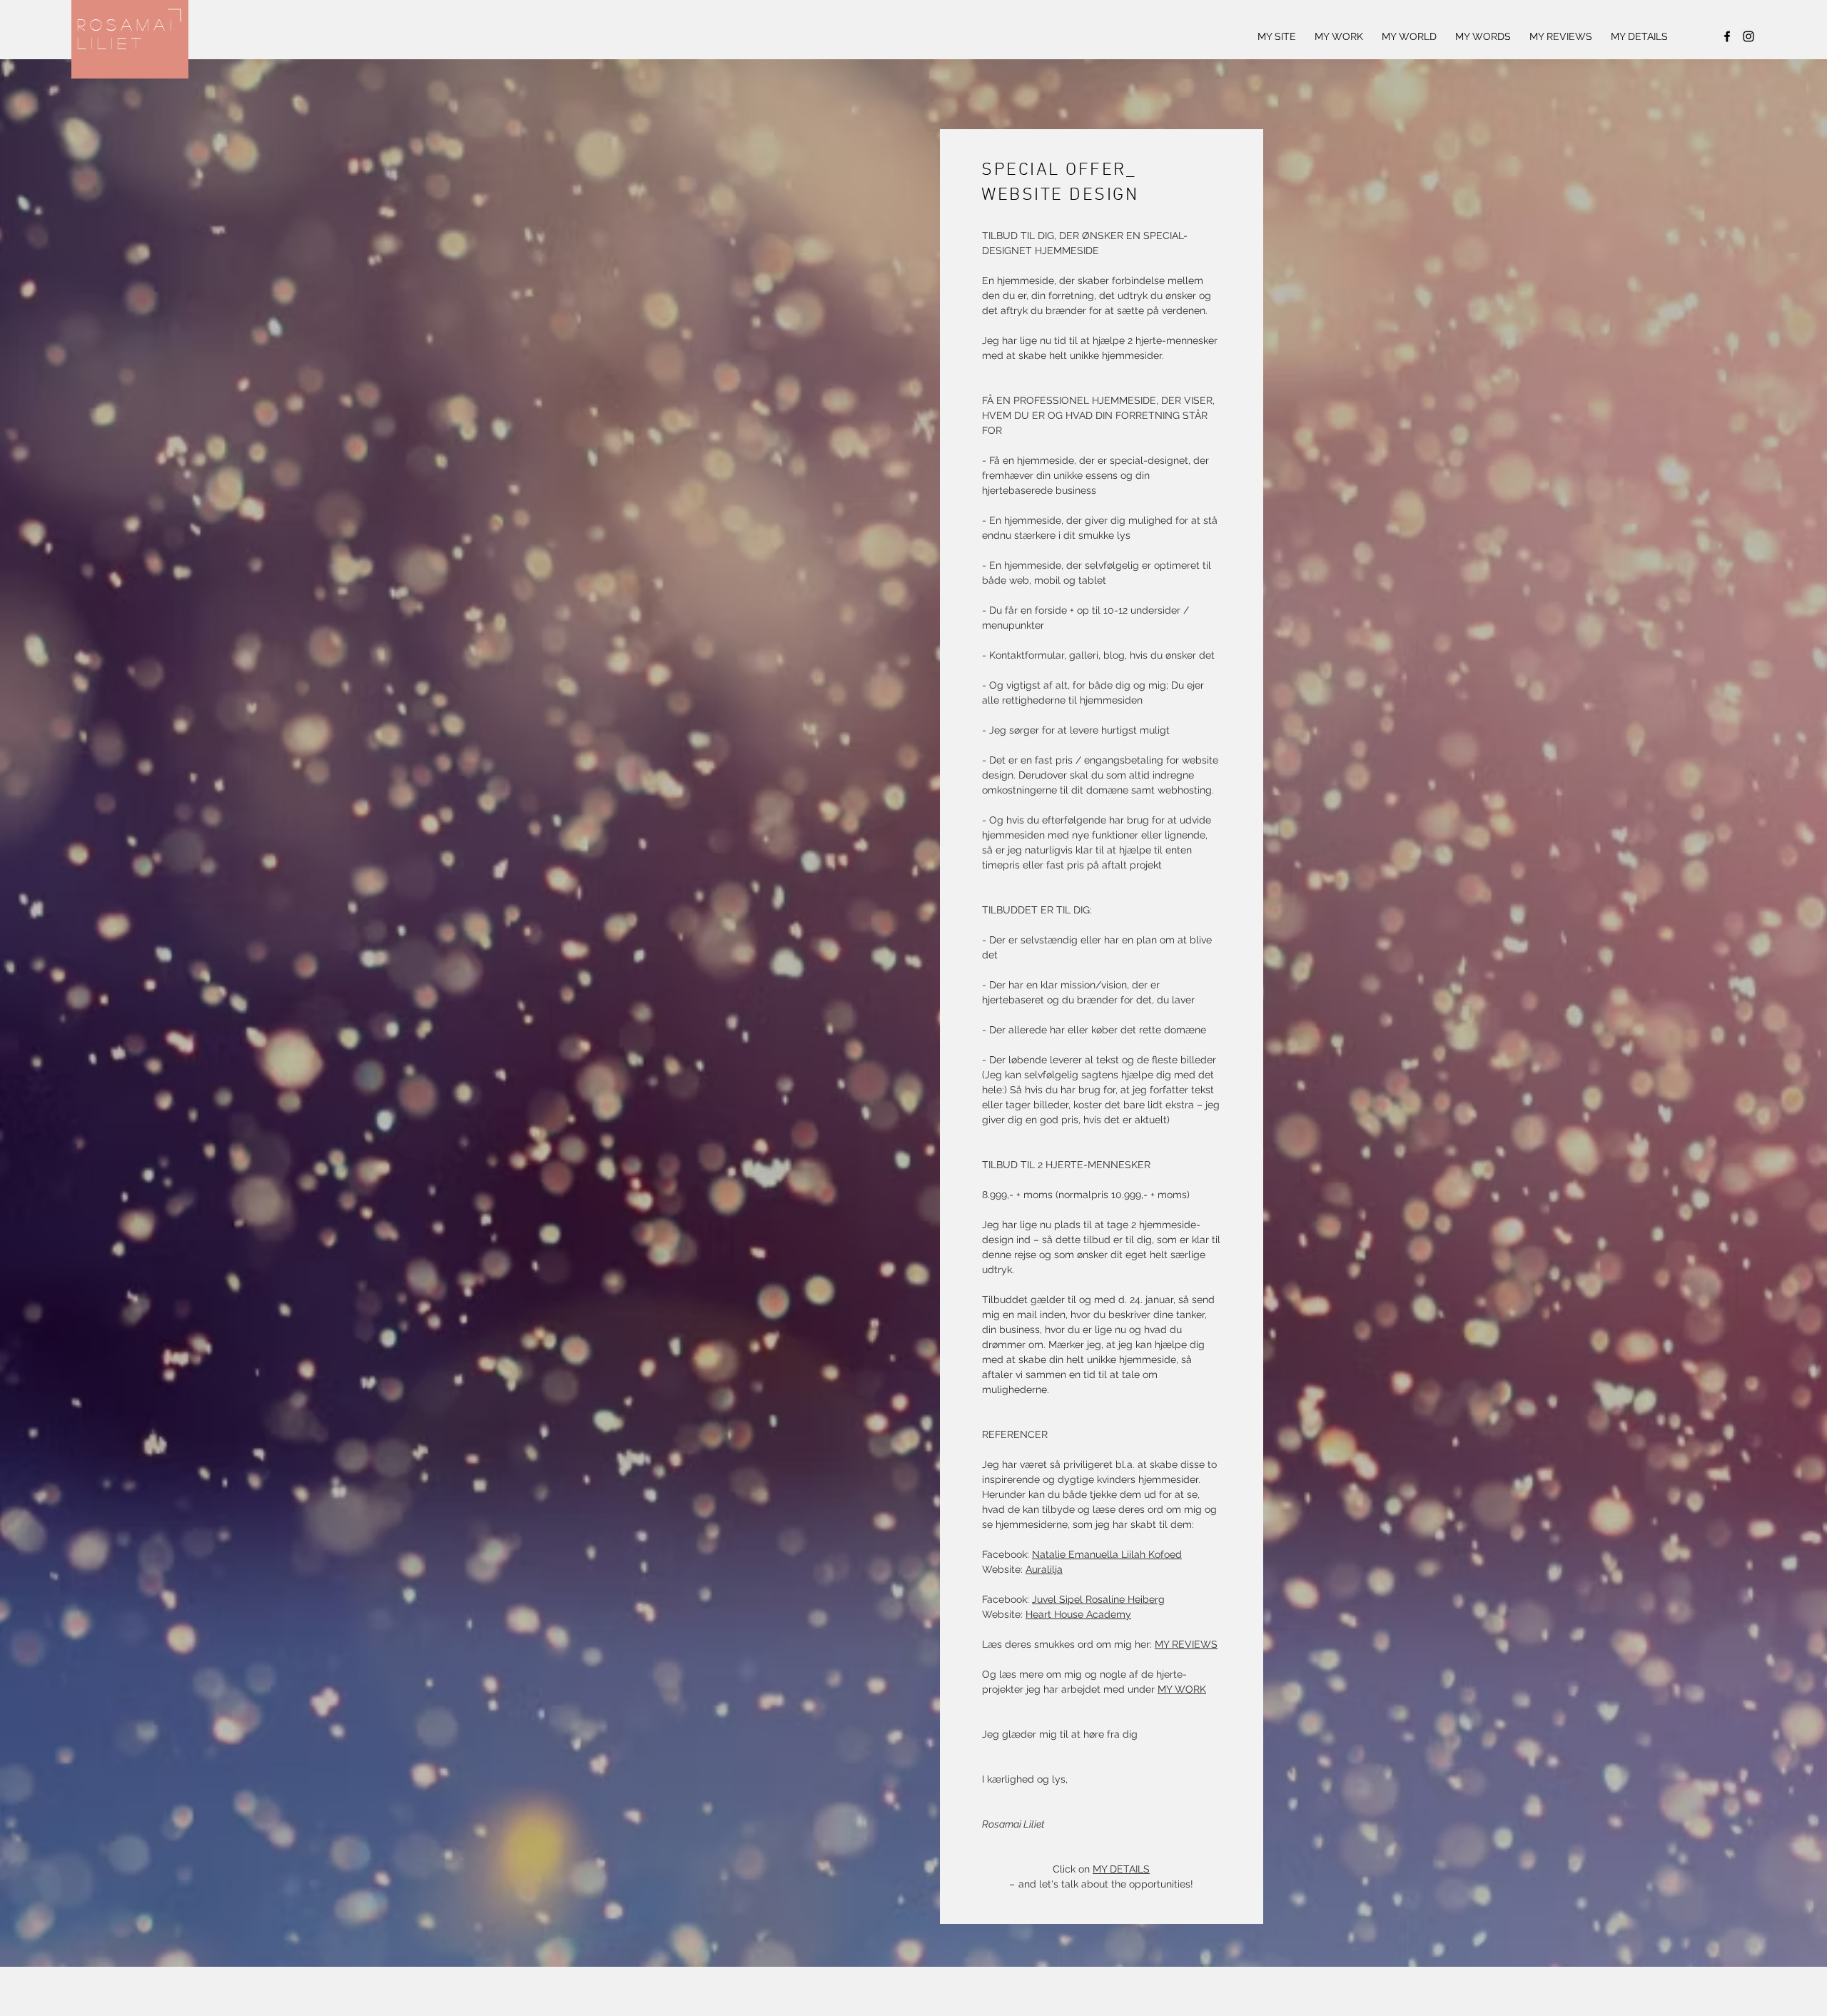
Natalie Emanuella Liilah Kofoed (1107, 1554)
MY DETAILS (1121, 1869)
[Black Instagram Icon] (1748, 36)
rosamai (127, 24)
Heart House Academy (1078, 1614)
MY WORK (1182, 1689)
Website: (1004, 1614)
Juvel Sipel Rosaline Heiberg (1098, 1599)
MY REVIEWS (1186, 1644)
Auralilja (1044, 1569)
